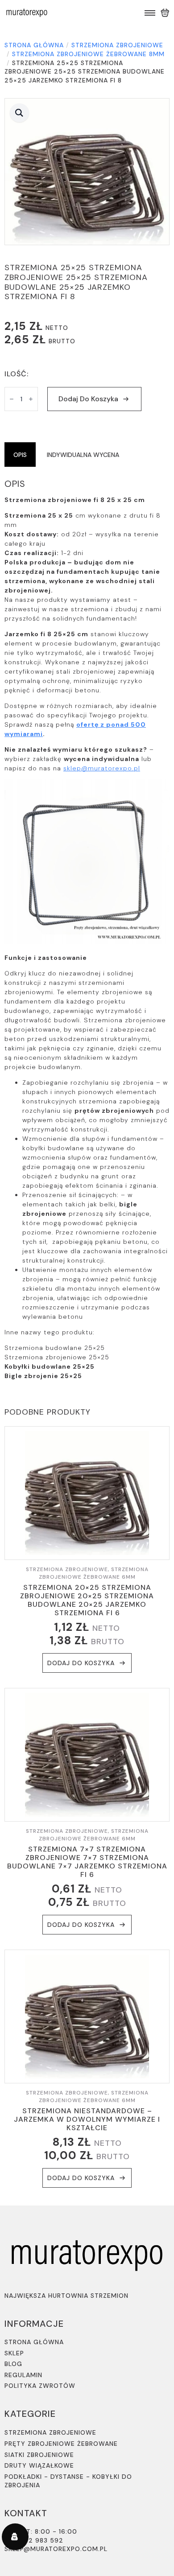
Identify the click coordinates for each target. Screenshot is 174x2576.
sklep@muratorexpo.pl (102, 768)
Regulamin (23, 2375)
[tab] (20, 455)
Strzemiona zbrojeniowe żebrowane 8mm (88, 54)
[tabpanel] (87, 930)
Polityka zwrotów (40, 2386)
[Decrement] (12, 399)
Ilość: (17, 374)
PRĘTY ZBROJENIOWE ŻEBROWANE (61, 2444)
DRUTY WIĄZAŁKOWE (39, 2465)
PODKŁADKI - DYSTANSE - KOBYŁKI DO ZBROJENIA (68, 2481)
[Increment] (31, 399)
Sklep (14, 2353)
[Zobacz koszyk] (165, 13)
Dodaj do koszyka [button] (81, 1663)
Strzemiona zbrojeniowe (117, 45)
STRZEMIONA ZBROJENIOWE (50, 2432)
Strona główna (34, 45)
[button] (19, 113)
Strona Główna (34, 2342)
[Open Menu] (150, 13)
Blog (13, 2364)
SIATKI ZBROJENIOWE (39, 2455)
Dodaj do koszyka (88, 399)
